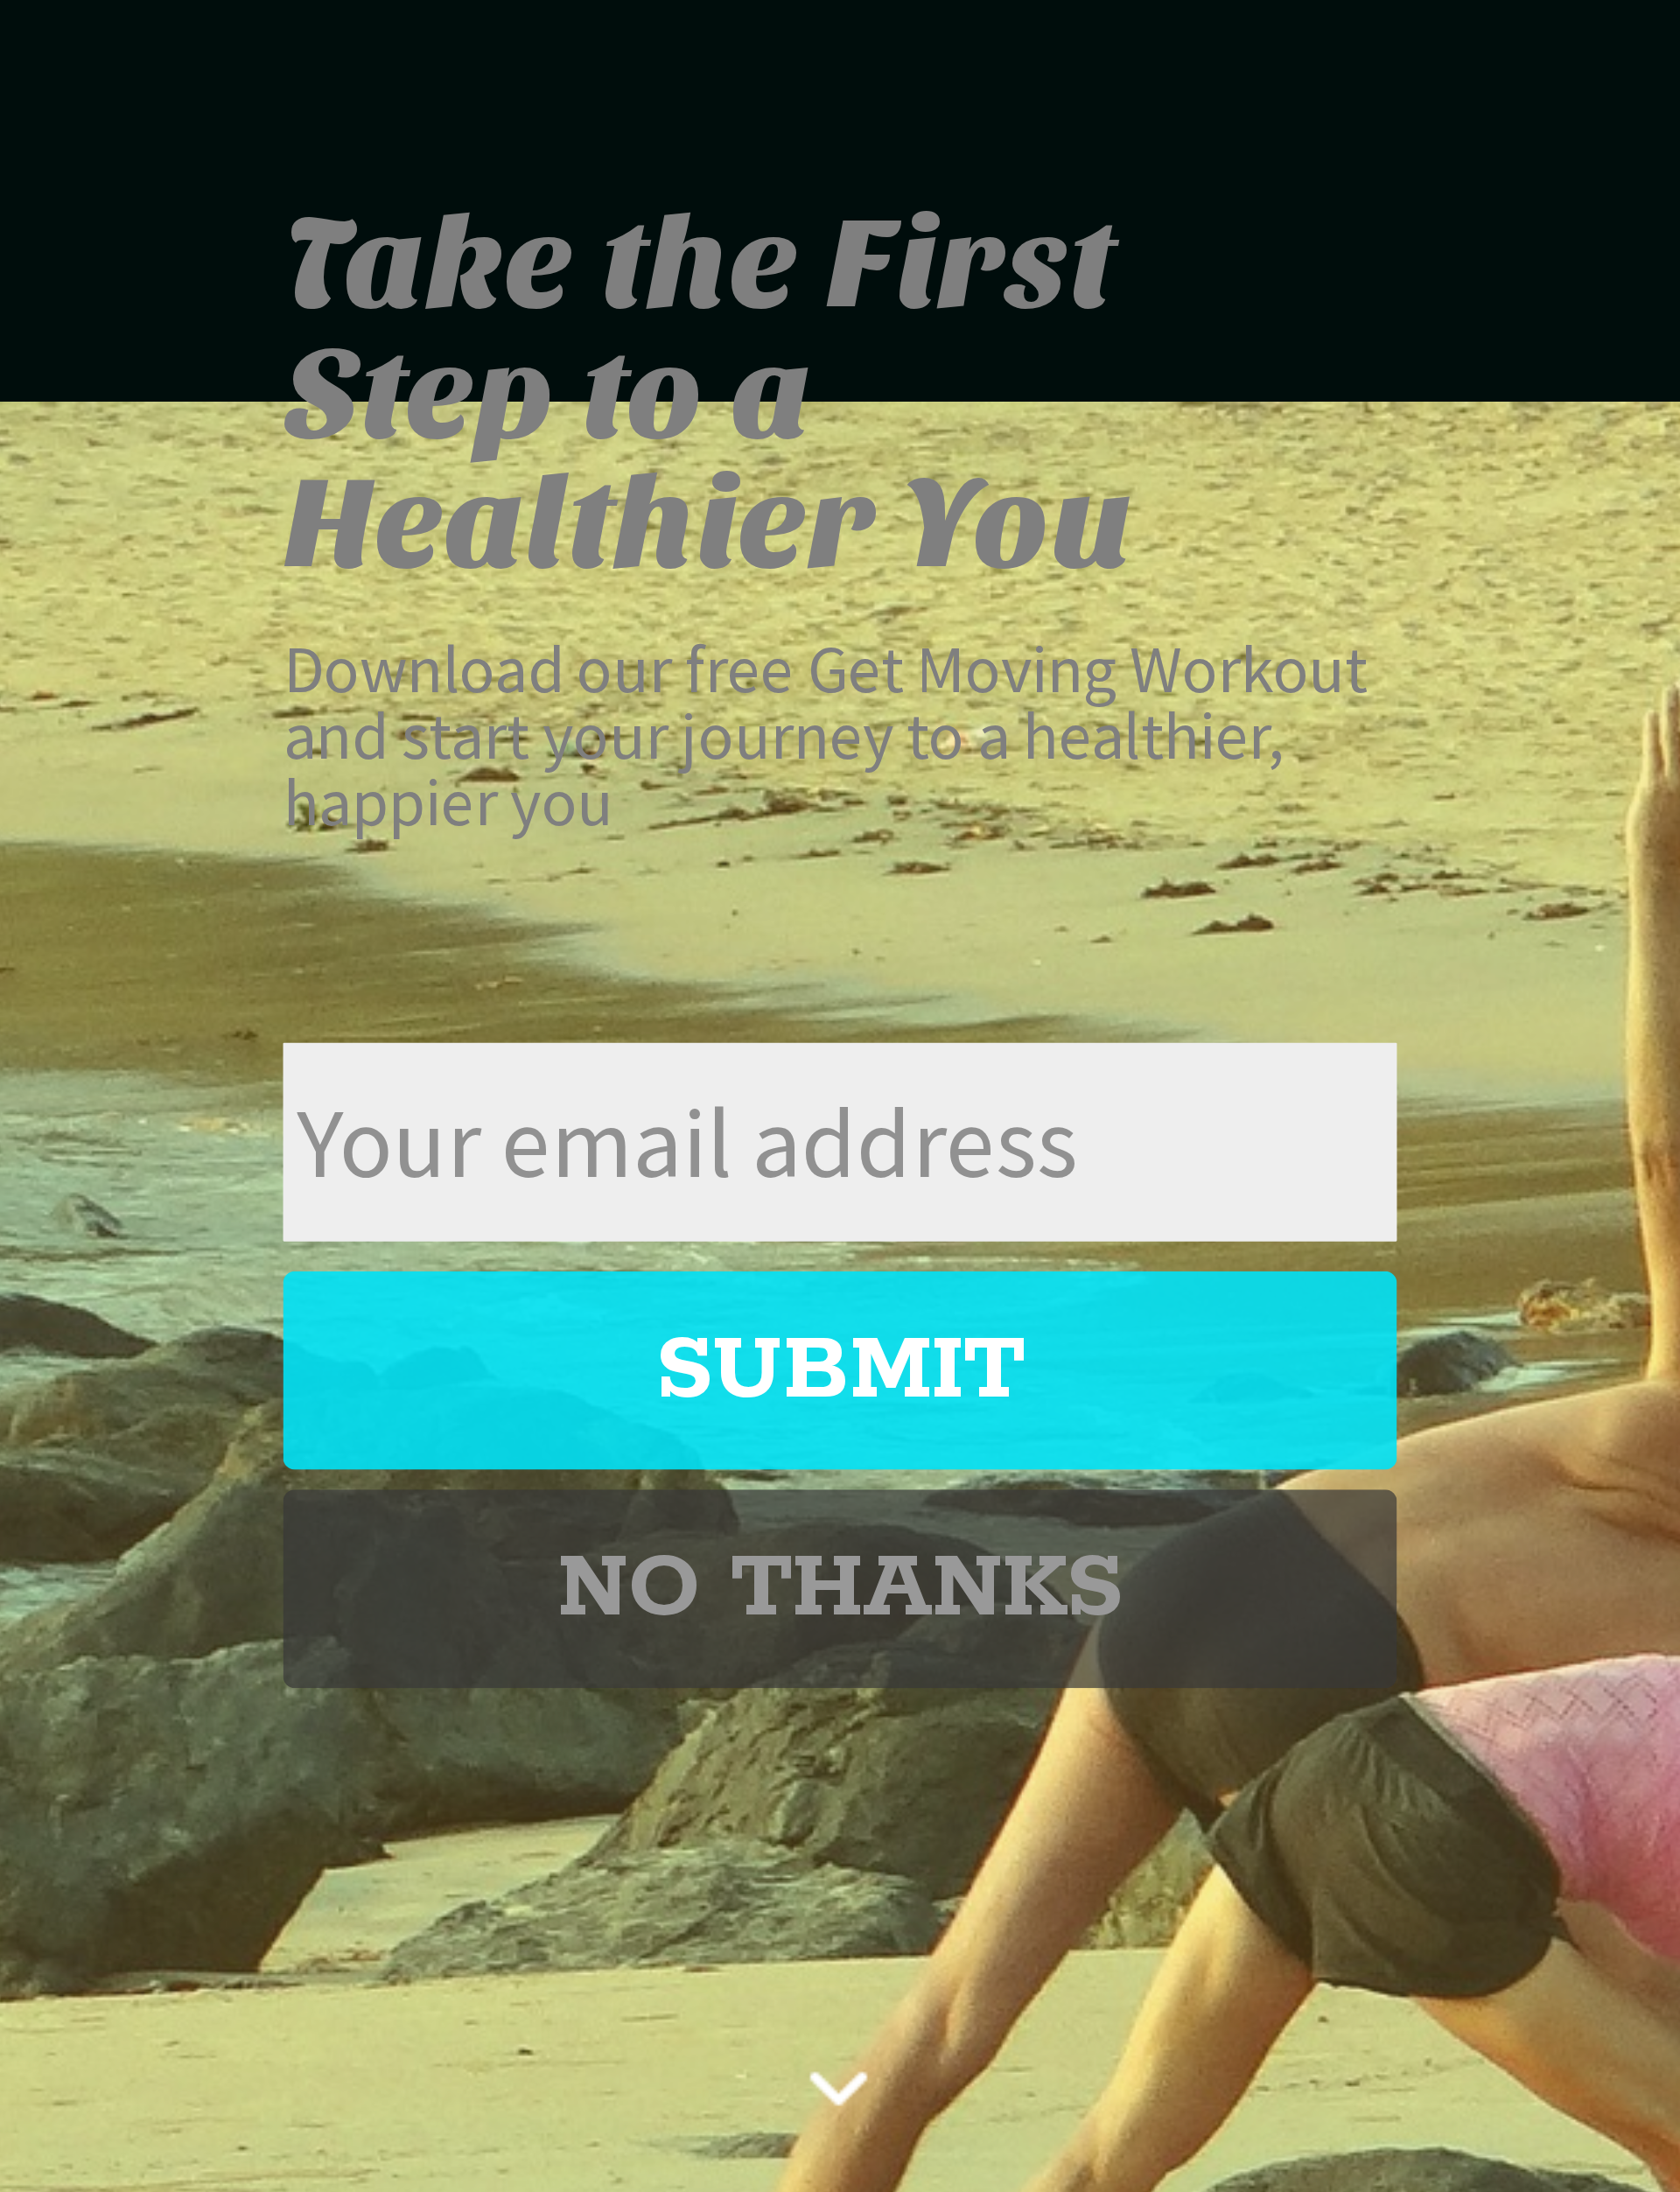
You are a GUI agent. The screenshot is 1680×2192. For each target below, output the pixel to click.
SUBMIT (840, 1369)
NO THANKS (840, 1588)
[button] (840, 394)
